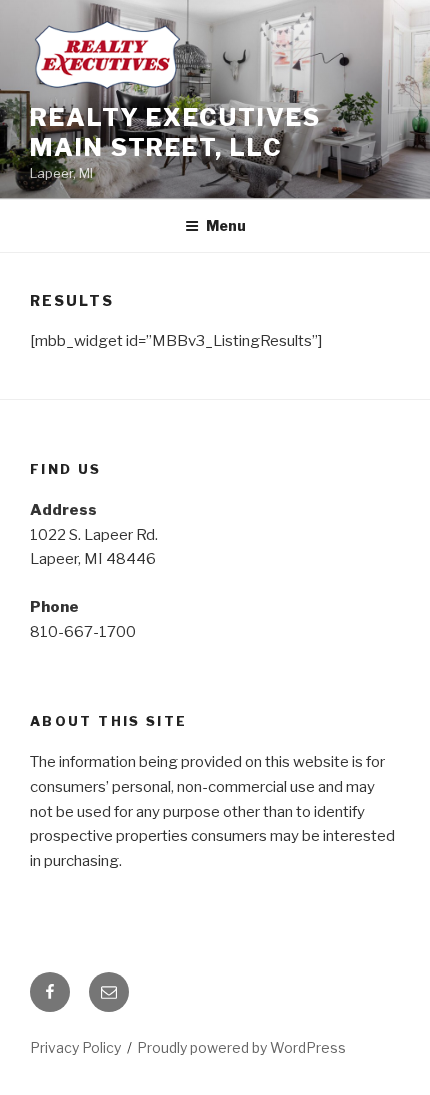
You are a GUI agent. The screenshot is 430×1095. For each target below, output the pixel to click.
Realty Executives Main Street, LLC (175, 132)
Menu (226, 225)
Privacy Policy (75, 1047)
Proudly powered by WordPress (241, 1047)
